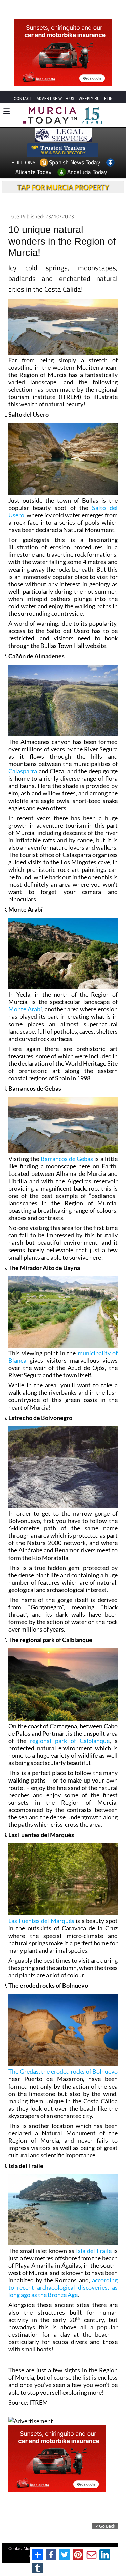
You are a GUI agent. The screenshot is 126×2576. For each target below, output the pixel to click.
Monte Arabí (25, 1009)
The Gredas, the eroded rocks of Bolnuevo (63, 2071)
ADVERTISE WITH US (55, 99)
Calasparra (23, 771)
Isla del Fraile (94, 2251)
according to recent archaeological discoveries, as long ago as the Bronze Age (63, 2287)
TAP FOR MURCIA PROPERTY (63, 187)
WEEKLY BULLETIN (96, 99)
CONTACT (23, 99)
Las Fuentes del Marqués (41, 1921)
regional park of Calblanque (70, 1741)
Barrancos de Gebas (67, 1159)
